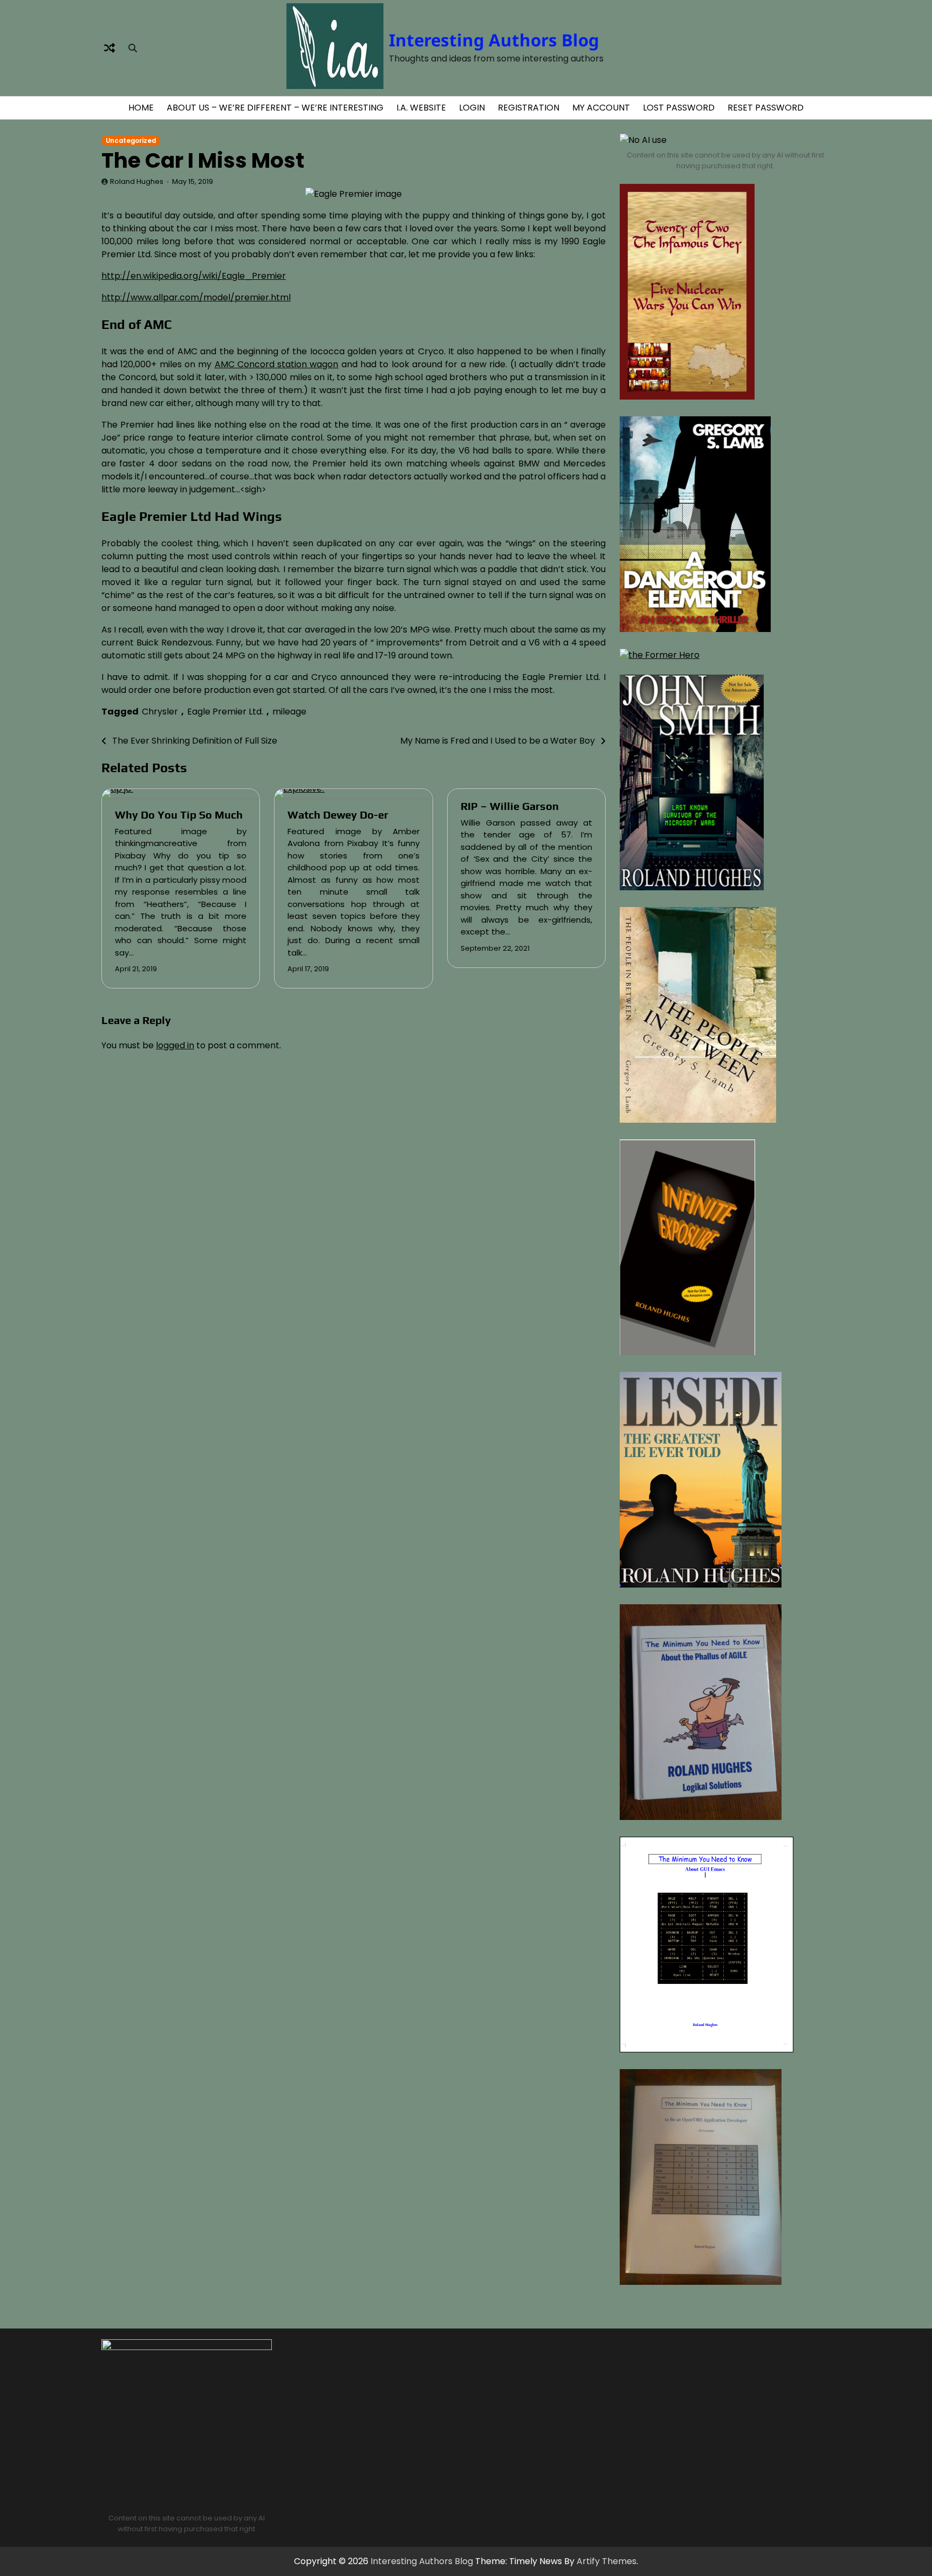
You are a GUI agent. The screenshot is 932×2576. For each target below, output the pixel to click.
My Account (601, 108)
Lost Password (679, 108)
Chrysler (160, 712)
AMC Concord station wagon (277, 364)
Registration (529, 108)
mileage (289, 712)
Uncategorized (131, 141)
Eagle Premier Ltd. (225, 712)
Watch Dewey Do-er (338, 815)
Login (472, 108)
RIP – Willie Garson (510, 806)
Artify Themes (607, 2561)
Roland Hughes (137, 181)
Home (141, 108)
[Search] (133, 48)
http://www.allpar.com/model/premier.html (196, 297)
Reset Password (766, 108)
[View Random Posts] (109, 48)
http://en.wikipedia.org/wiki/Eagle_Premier (194, 276)
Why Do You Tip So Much (179, 815)
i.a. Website (421, 108)
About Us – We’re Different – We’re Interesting (275, 108)
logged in (175, 1045)
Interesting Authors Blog (494, 40)
